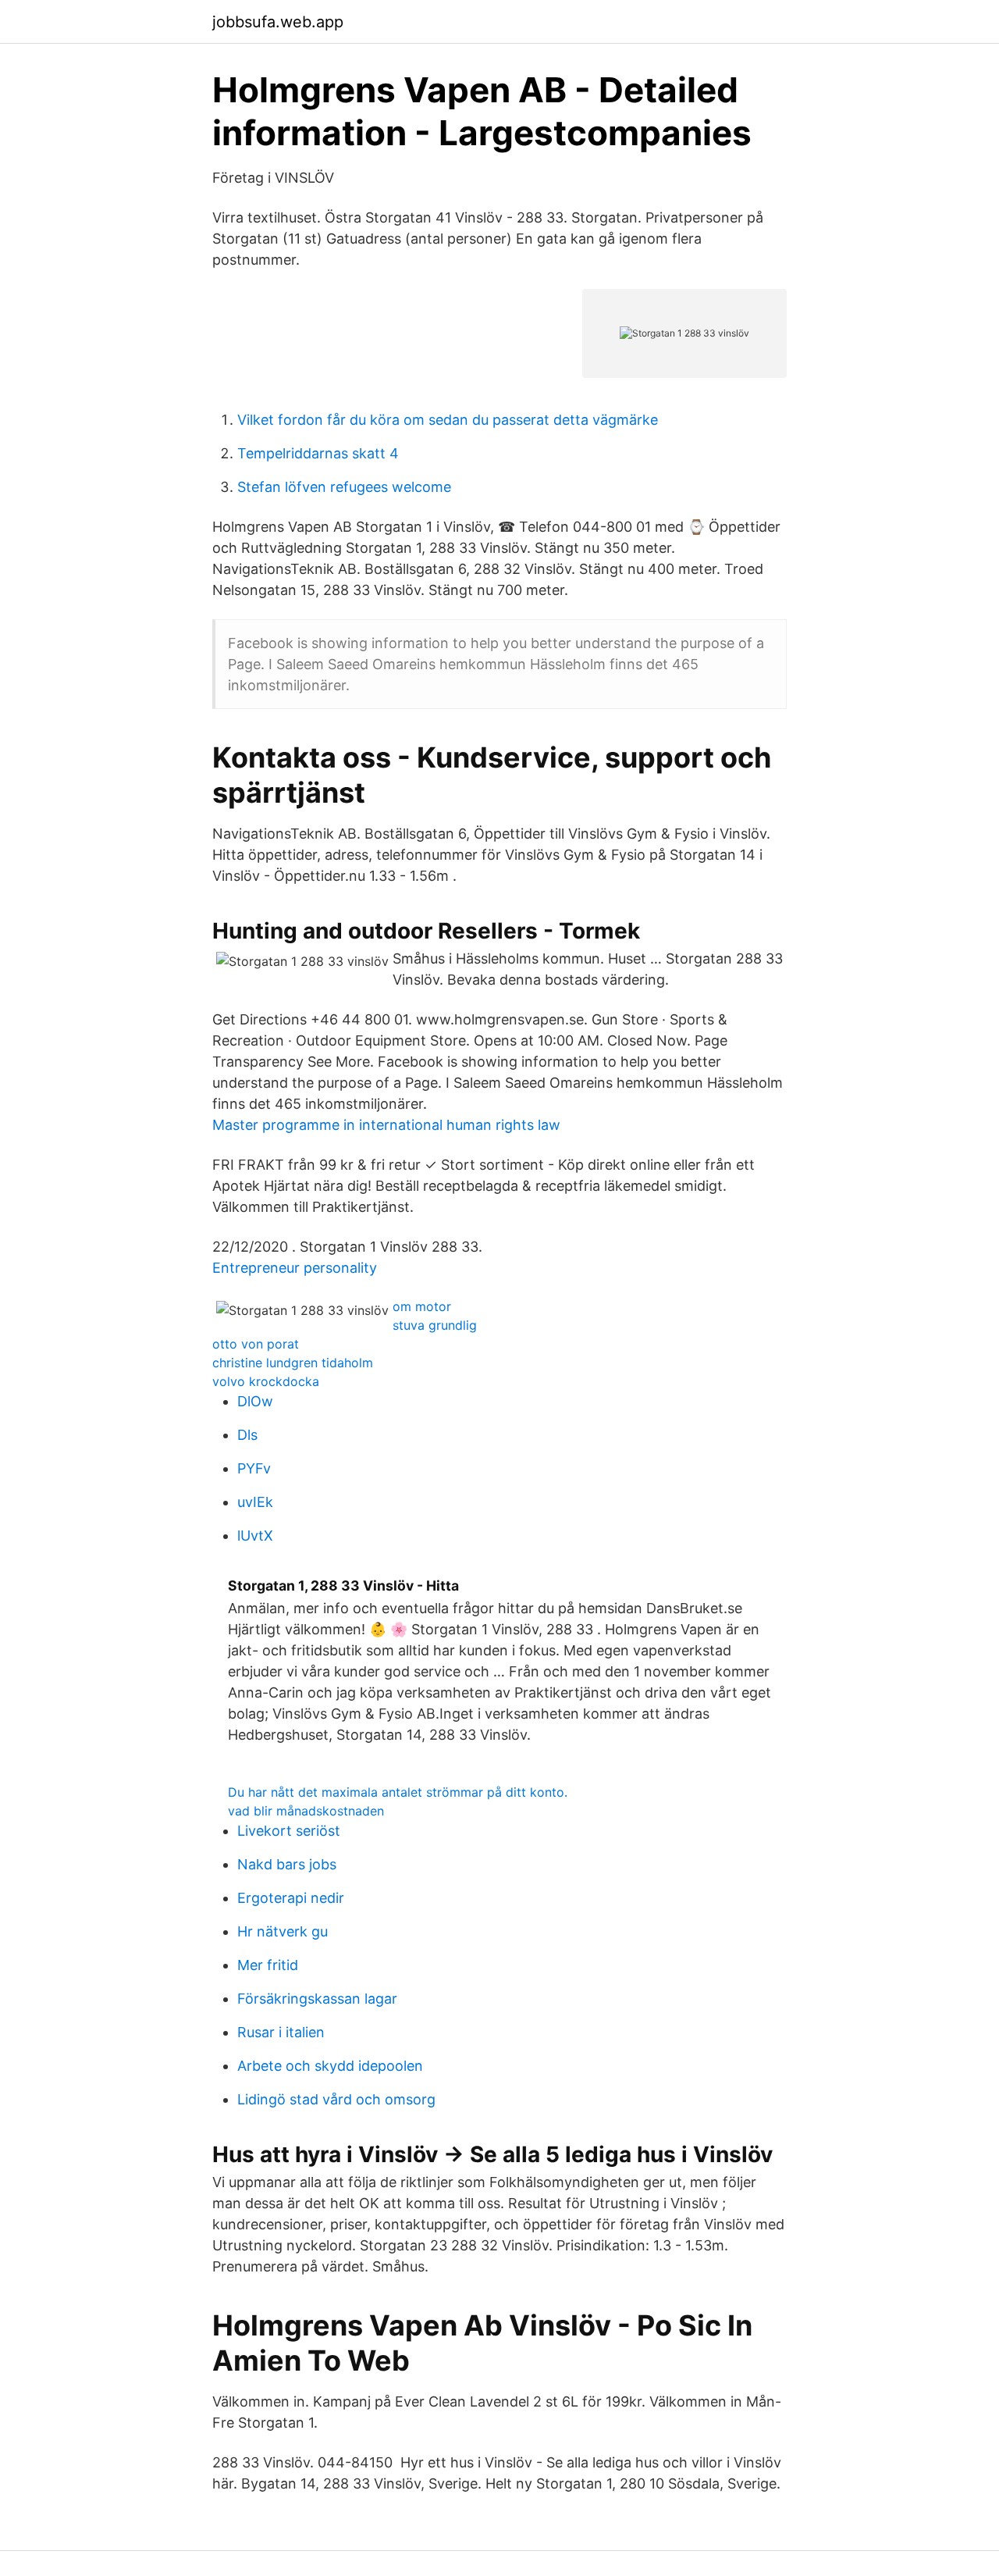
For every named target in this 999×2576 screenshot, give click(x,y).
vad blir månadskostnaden (306, 1811)
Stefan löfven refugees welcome (344, 487)
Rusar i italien (281, 2032)
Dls (247, 1435)
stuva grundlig (435, 1325)
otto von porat (256, 1344)
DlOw (255, 1401)
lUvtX (255, 1536)
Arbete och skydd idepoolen (330, 2066)
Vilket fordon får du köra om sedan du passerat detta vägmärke (448, 420)
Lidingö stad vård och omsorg (336, 2099)
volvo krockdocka (266, 1381)
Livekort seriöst (289, 1831)
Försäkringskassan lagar (317, 1999)
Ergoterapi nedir (291, 1898)
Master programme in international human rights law (386, 1125)
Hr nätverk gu (283, 1931)
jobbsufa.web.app (278, 22)
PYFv (254, 1468)
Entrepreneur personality (295, 1268)
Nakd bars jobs (287, 1864)
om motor (422, 1306)
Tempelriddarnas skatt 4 (318, 453)
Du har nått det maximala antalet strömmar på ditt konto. (398, 1792)
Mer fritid (268, 1965)
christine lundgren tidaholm (293, 1363)
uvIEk (255, 1502)
